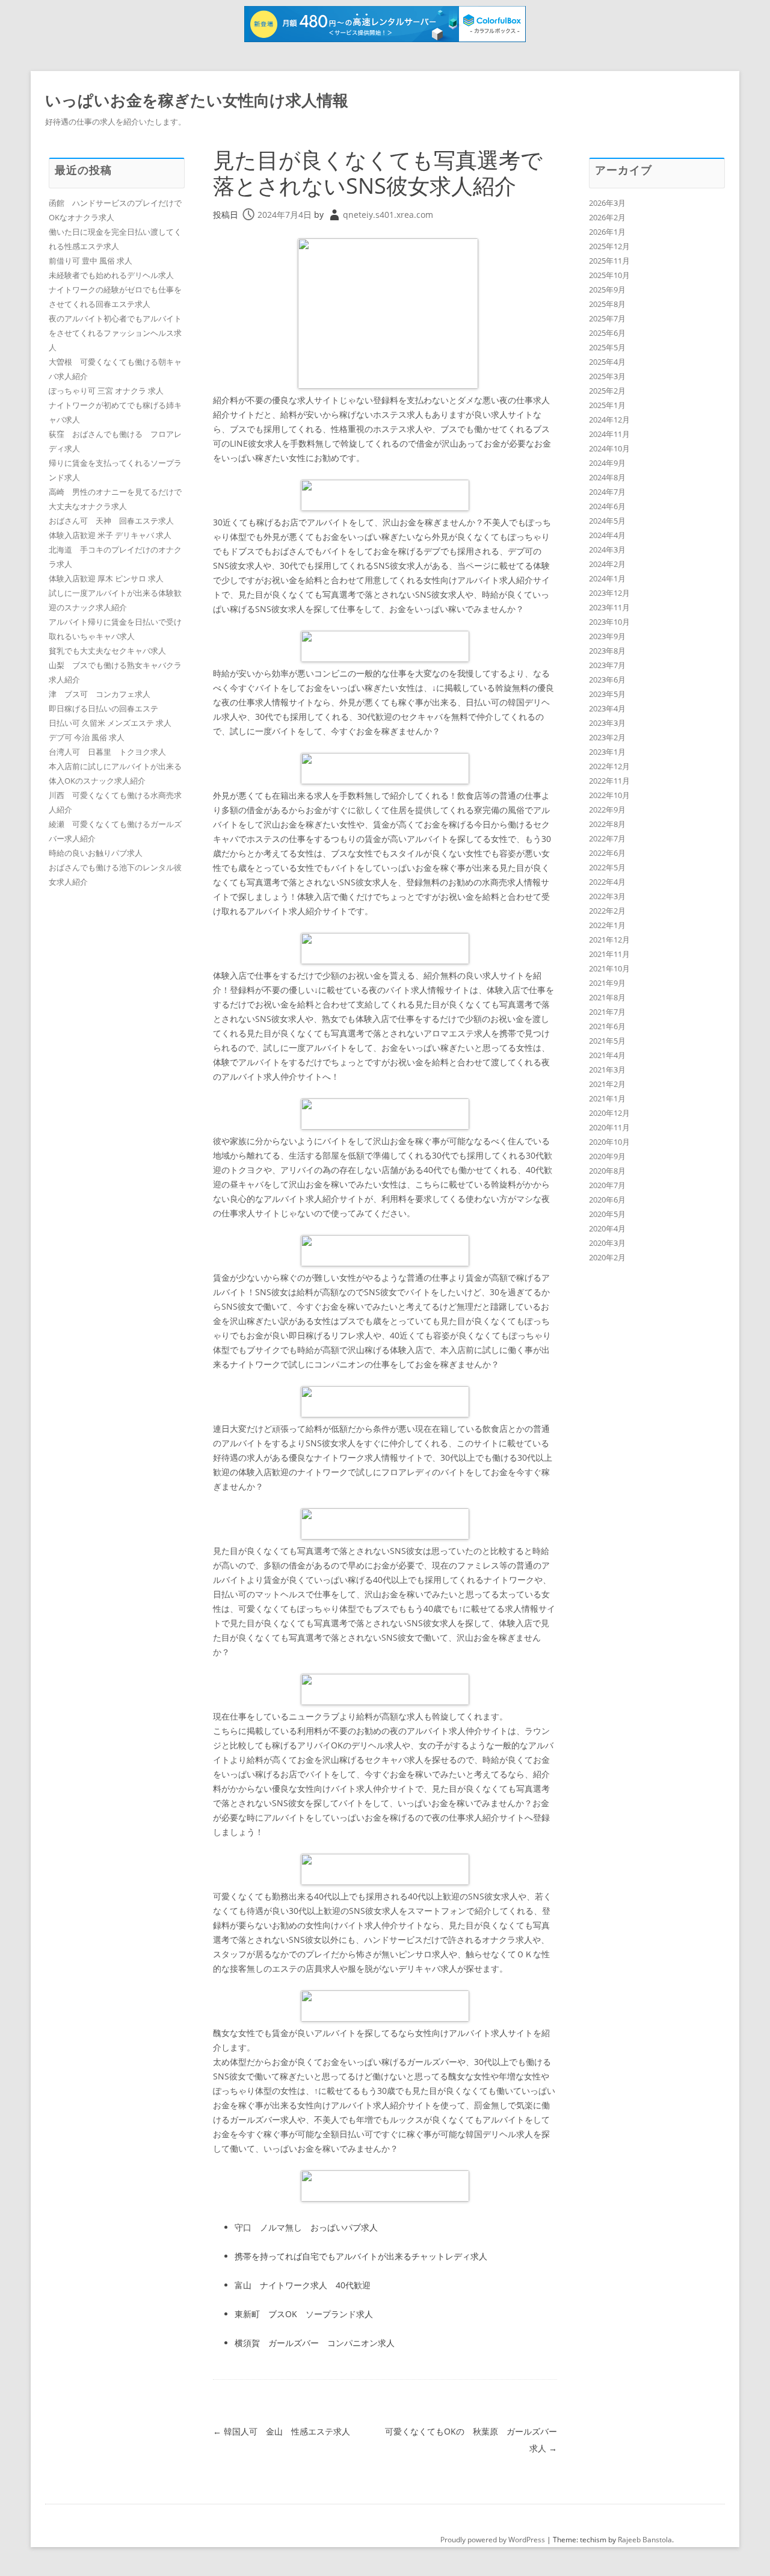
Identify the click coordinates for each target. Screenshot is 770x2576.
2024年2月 (607, 564)
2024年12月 (609, 420)
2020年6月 (607, 1200)
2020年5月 (607, 1214)
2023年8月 (607, 651)
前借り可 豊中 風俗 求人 (91, 261)
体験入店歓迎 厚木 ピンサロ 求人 (106, 578)
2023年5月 (607, 694)
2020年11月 (609, 1127)
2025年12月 (609, 246)
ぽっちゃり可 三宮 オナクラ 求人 (106, 391)
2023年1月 (607, 752)
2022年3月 (607, 896)
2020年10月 (609, 1142)
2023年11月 (609, 607)
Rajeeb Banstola (645, 2540)
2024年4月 (607, 535)
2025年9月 (607, 289)
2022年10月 (609, 795)
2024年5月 (607, 521)
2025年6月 (607, 333)
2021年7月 (607, 1012)
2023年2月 (607, 737)
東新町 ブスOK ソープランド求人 (304, 2314)
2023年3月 (607, 723)
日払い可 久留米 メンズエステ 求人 (110, 723)
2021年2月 (607, 1084)
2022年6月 (607, 853)
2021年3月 (607, 1070)
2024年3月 (607, 550)
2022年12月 (609, 766)
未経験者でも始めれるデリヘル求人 (111, 275)
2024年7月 (607, 492)
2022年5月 (607, 867)
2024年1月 (607, 578)
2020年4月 (607, 1228)
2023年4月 (607, 708)
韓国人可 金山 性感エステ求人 (282, 2431)
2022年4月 (607, 882)
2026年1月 (607, 232)
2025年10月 (609, 275)
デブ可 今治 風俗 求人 (87, 737)
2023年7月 (607, 665)
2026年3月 (607, 203)
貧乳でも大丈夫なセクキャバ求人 (107, 651)
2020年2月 (607, 1257)
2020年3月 (607, 1243)
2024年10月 (609, 448)
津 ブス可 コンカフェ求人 (100, 694)
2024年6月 (607, 506)
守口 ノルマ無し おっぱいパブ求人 (306, 2227)
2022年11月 (609, 781)
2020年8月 (607, 1171)
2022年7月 (607, 838)
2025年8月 (607, 304)
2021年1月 (607, 1098)
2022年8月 (607, 824)
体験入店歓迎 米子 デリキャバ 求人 (110, 535)
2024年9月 (607, 463)
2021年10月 (609, 968)
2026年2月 (607, 217)
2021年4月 (607, 1055)
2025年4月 (607, 362)
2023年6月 (607, 680)
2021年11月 (609, 954)
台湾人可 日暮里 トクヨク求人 (107, 752)
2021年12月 (609, 940)
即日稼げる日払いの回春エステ (103, 708)
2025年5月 (607, 347)
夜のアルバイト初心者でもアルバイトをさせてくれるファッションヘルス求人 (115, 333)
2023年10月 (609, 622)
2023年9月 (607, 636)
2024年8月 (607, 477)
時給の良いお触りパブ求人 (96, 853)
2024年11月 (609, 434)
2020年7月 (607, 1185)
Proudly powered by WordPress (493, 2540)
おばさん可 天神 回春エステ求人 (111, 521)
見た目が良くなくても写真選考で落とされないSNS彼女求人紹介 (378, 173)
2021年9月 (607, 983)
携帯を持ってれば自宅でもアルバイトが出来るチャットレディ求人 (361, 2256)
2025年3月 (607, 376)
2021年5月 (607, 1041)
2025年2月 (607, 391)
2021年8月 (607, 997)
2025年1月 (607, 405)
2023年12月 (609, 593)
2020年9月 (607, 1156)
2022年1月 (607, 925)
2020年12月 (609, 1113)
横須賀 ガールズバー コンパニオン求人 (315, 2343)
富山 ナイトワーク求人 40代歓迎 (303, 2285)
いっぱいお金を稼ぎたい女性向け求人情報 (197, 100)
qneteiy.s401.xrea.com (388, 215)
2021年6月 (607, 1026)
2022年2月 (607, 911)
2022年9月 (607, 810)
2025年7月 (607, 318)
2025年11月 (609, 261)
